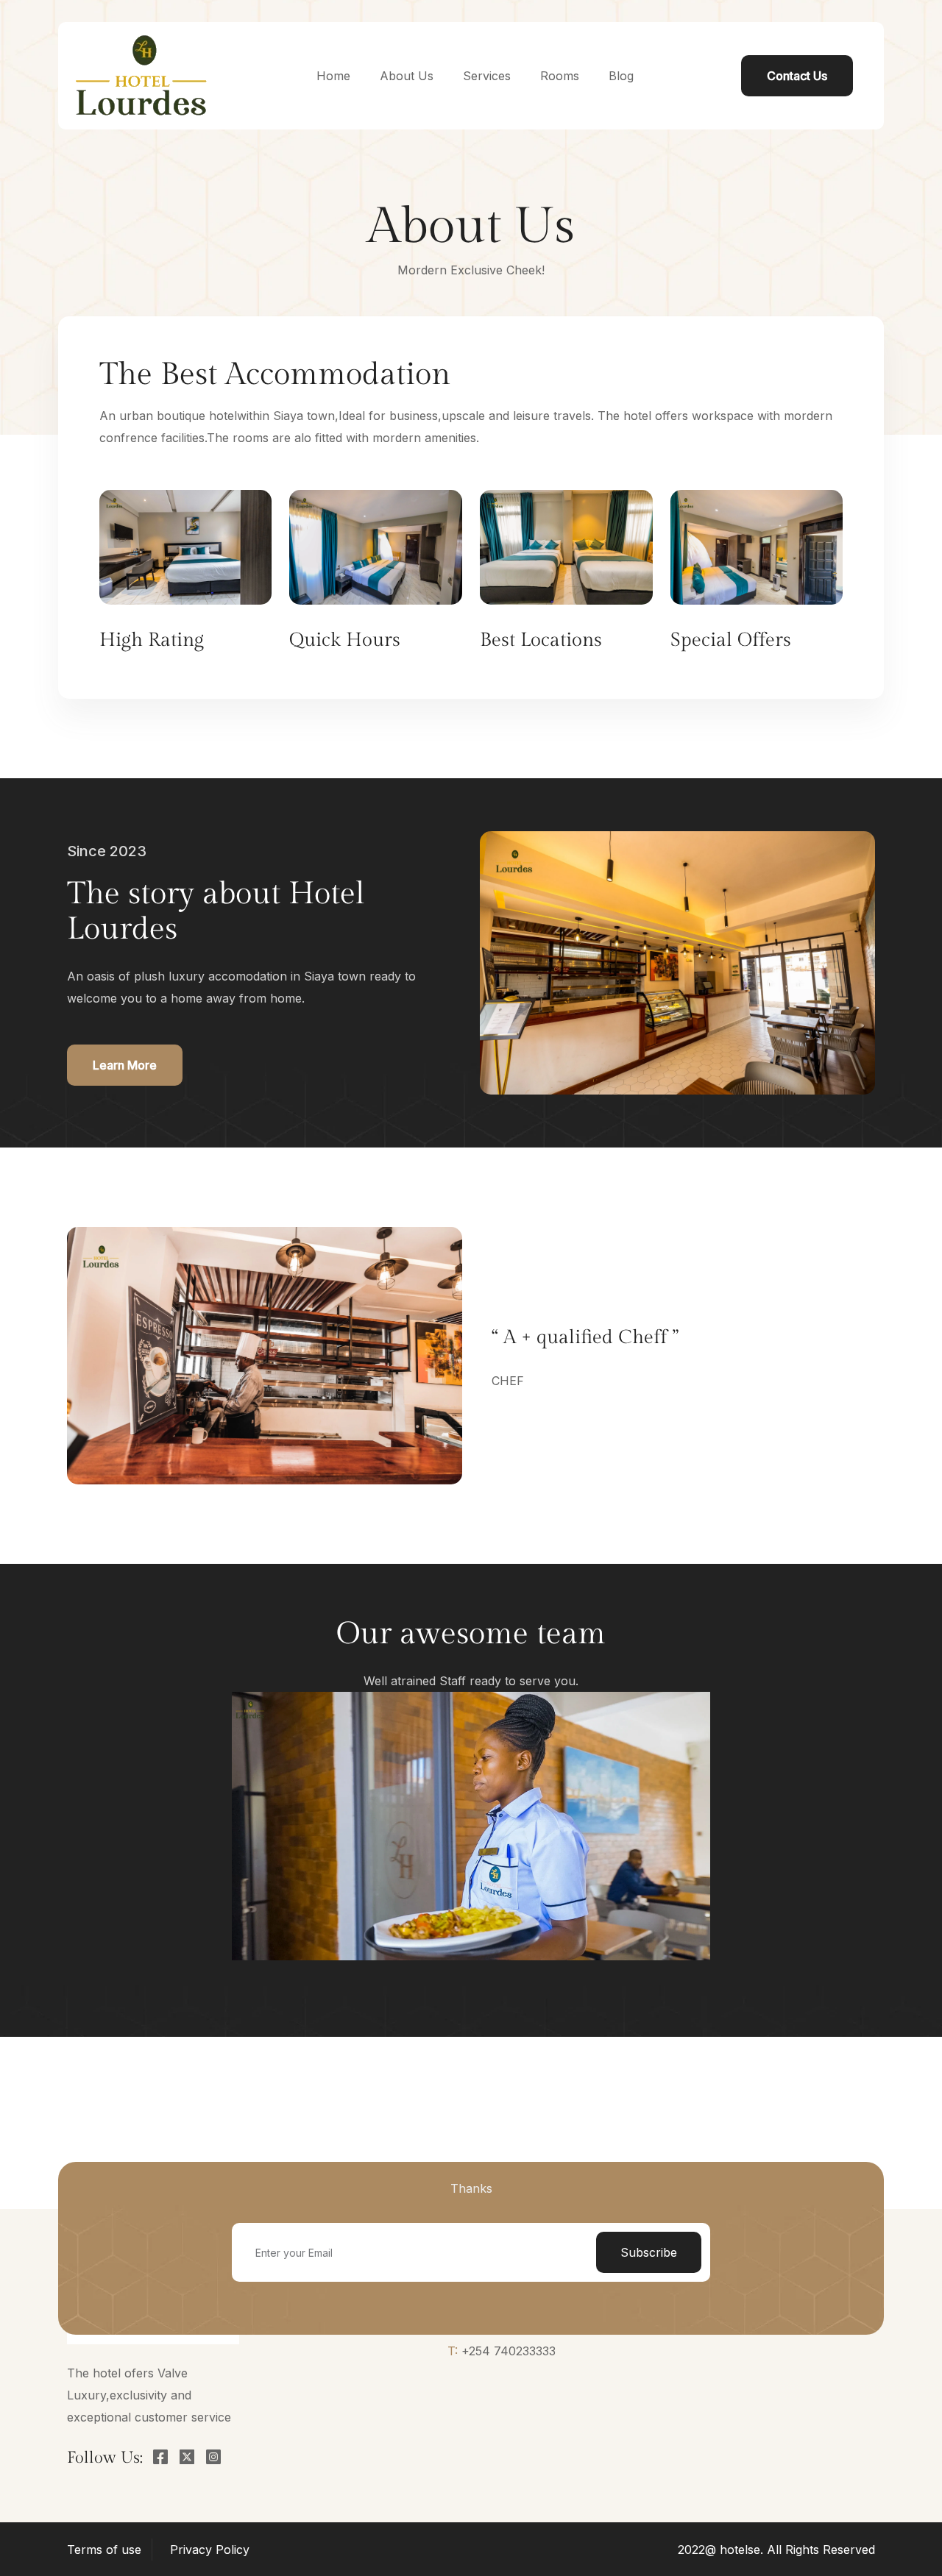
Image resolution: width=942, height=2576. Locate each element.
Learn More (125, 1065)
